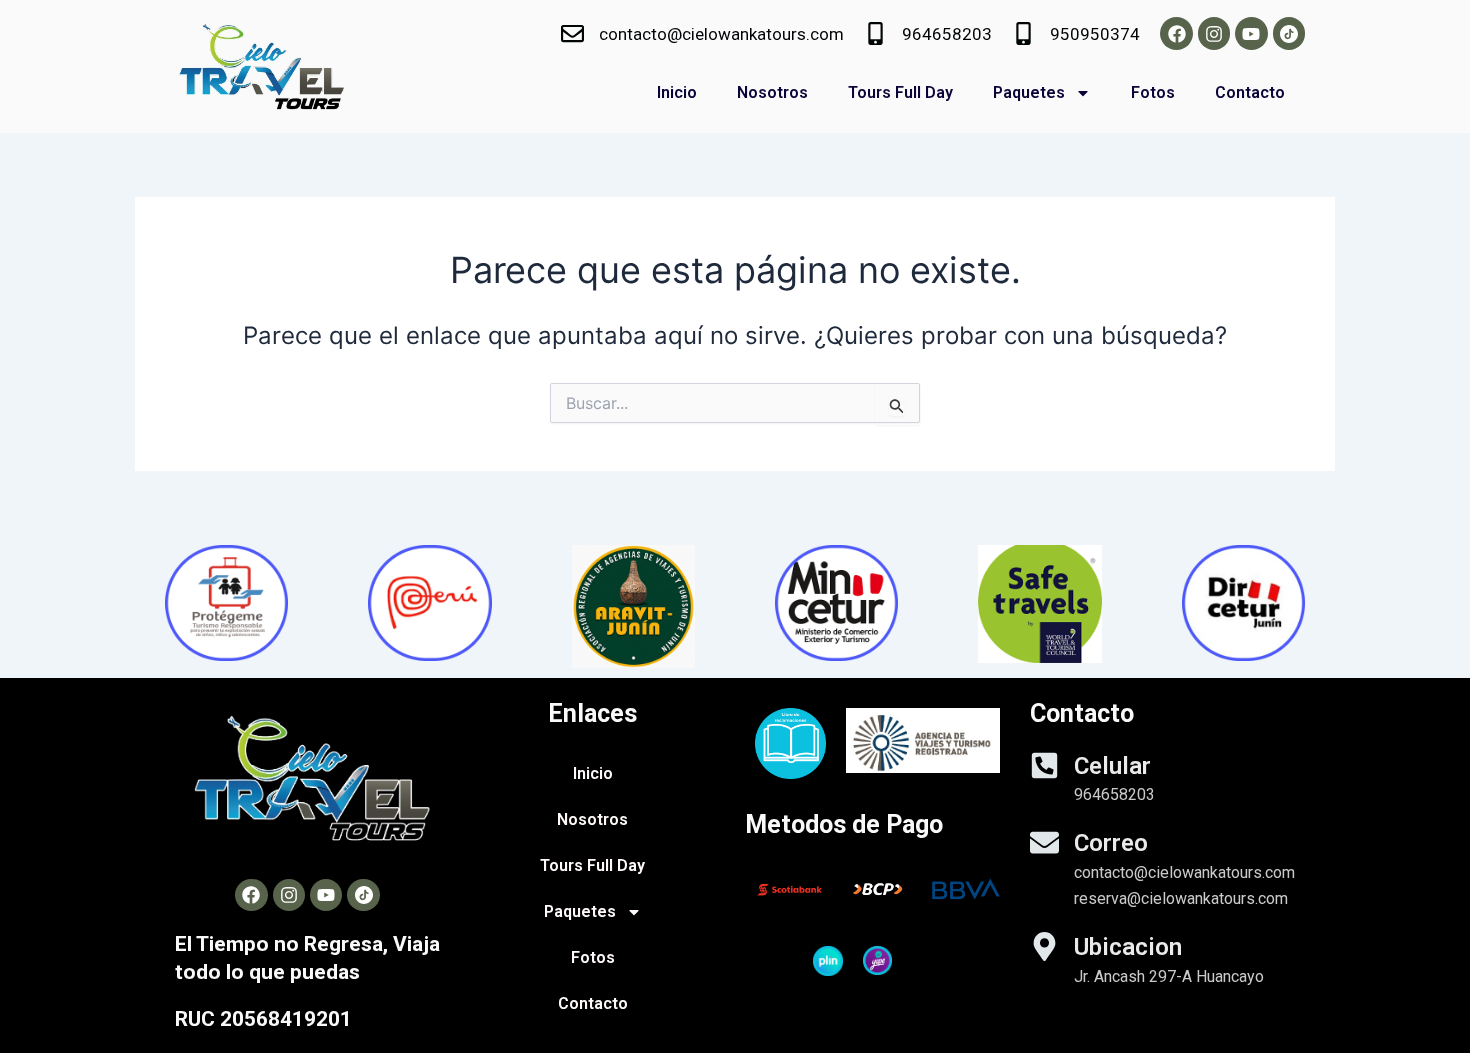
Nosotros (772, 92)
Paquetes (1029, 92)
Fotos (1153, 92)
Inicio (677, 92)
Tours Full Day (900, 92)
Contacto (1250, 92)
